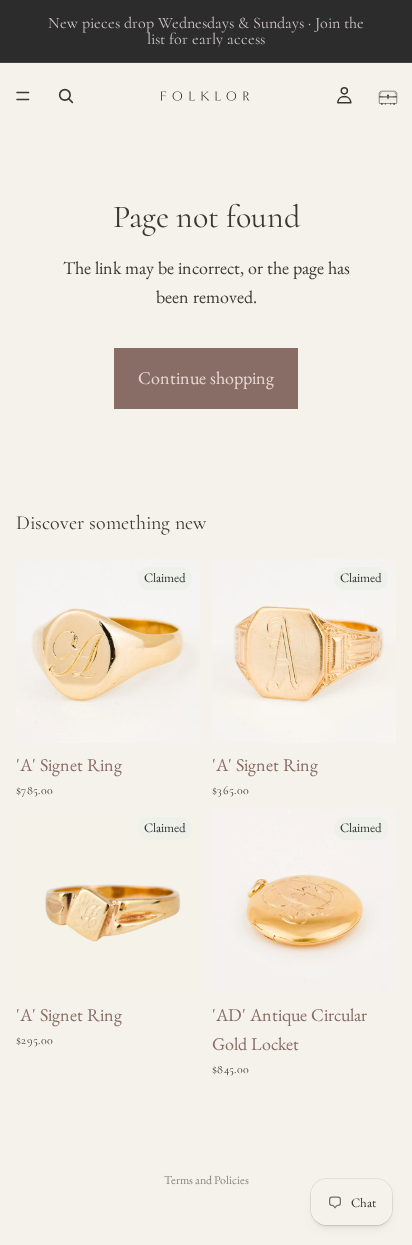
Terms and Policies (206, 1180)
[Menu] (23, 96)
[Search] (66, 96)
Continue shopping (206, 377)
